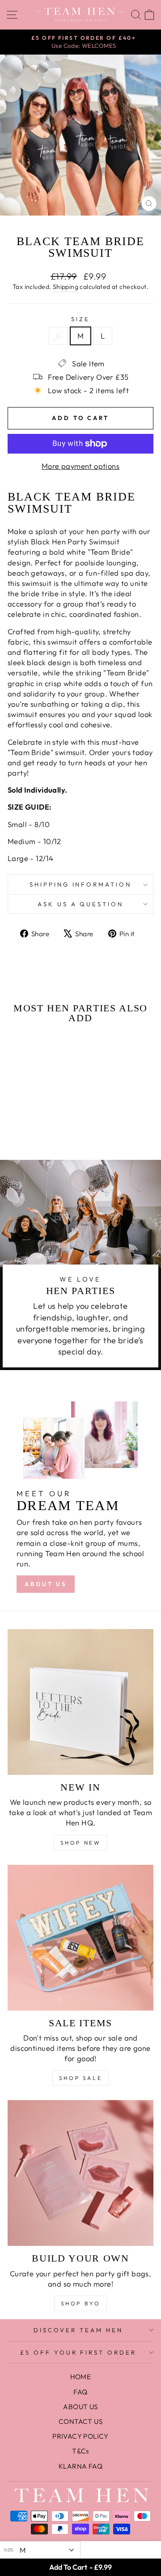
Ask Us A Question (81, 904)
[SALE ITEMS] (80, 1938)
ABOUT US (46, 1584)
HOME (81, 2377)
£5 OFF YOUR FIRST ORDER (78, 2352)
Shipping (66, 287)
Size (80, 319)
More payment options (80, 466)
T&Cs (80, 2451)
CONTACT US (80, 2421)
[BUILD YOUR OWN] (80, 2173)
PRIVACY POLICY (80, 2436)
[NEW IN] (80, 1702)
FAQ (80, 2392)
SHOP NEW (81, 1843)
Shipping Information (81, 884)
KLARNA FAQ (80, 2466)
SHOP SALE (80, 2078)
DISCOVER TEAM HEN (78, 2330)
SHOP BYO (81, 2303)
